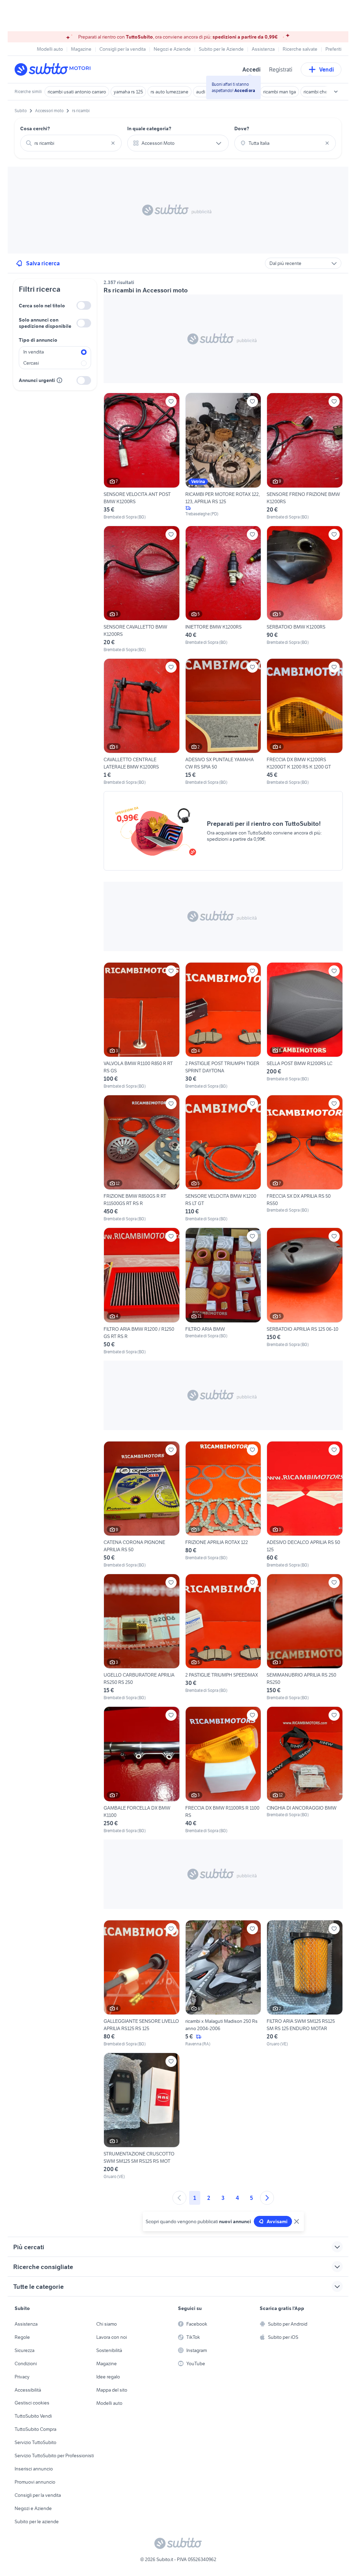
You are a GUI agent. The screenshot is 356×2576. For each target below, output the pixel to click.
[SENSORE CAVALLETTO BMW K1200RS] (142, 589)
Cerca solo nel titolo (42, 306)
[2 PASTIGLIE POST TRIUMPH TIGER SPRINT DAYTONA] (223, 1026)
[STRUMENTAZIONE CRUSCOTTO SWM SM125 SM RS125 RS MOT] (142, 2116)
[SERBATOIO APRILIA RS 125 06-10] (305, 1291)
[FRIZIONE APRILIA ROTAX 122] (223, 1505)
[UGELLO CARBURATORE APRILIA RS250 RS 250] (142, 1637)
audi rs (203, 92)
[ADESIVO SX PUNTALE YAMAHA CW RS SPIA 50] (223, 722)
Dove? (242, 128)
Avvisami (277, 2221)
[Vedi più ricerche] (336, 92)
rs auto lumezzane (169, 92)
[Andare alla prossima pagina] (267, 2198)
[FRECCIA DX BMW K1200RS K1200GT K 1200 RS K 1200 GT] (305, 722)
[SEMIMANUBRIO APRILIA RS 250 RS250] (305, 1637)
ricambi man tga (280, 92)
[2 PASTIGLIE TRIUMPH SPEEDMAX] (223, 1637)
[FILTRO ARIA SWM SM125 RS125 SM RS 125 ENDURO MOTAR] (305, 1984)
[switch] (84, 305)
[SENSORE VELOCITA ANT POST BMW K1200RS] (142, 456)
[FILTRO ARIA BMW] (223, 1291)
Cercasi (31, 363)
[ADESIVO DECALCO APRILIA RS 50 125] (305, 1505)
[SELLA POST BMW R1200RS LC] (305, 1026)
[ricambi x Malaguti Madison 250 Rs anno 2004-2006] (223, 1984)
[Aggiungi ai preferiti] (171, 401)
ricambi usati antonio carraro (77, 92)
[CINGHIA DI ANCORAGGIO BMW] (305, 1770)
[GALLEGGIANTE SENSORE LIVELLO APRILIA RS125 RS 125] (142, 1984)
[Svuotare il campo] (113, 143)
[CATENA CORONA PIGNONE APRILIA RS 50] (142, 1505)
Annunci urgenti (37, 380)
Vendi (327, 69)
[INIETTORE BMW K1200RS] (223, 589)
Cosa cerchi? (35, 128)
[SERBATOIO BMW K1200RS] (305, 589)
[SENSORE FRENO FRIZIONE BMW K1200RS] (305, 456)
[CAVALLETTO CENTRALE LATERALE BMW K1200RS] (142, 722)
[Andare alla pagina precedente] (179, 2198)
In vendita (34, 352)
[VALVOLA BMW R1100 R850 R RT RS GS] (142, 1026)
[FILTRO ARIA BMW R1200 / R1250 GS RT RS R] (142, 1291)
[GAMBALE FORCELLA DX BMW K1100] (142, 1770)
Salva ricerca (43, 263)
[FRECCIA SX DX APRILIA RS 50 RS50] (305, 1158)
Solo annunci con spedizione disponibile (45, 323)
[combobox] (71, 143)
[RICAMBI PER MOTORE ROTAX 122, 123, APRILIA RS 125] (223, 456)
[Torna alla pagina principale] (55, 69)
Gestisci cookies (32, 2403)
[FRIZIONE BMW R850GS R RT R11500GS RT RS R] (142, 1158)
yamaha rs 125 (128, 92)
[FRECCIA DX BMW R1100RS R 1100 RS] (223, 1770)
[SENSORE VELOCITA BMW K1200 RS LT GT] (223, 1158)
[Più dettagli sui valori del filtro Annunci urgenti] (59, 380)
